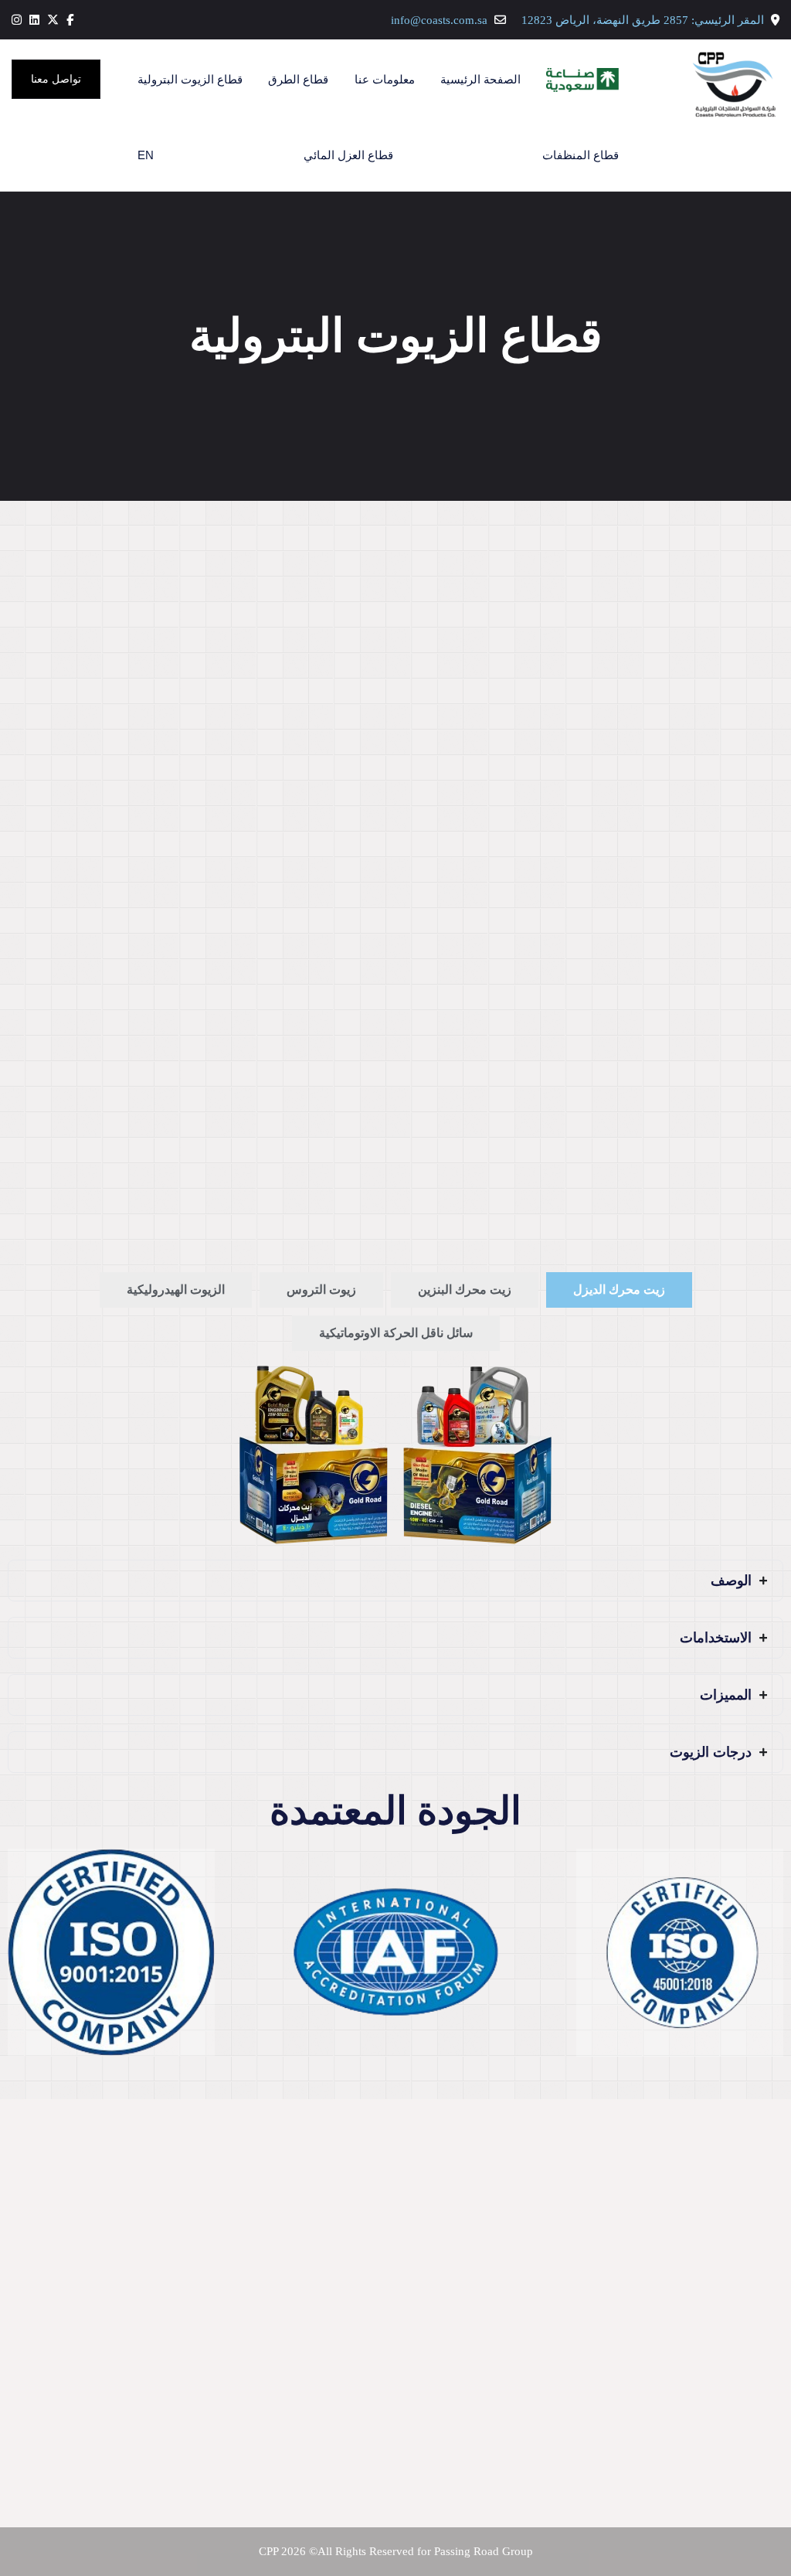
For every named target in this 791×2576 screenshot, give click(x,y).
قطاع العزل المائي (348, 155)
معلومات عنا (385, 79)
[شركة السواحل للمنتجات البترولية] (702, 80)
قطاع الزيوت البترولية (190, 79)
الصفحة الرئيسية (480, 79)
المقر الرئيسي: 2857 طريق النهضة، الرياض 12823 (643, 20)
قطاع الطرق (298, 79)
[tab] (619, 1290)
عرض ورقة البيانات (314, 1217)
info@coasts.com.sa (439, 20)
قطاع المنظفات (581, 155)
